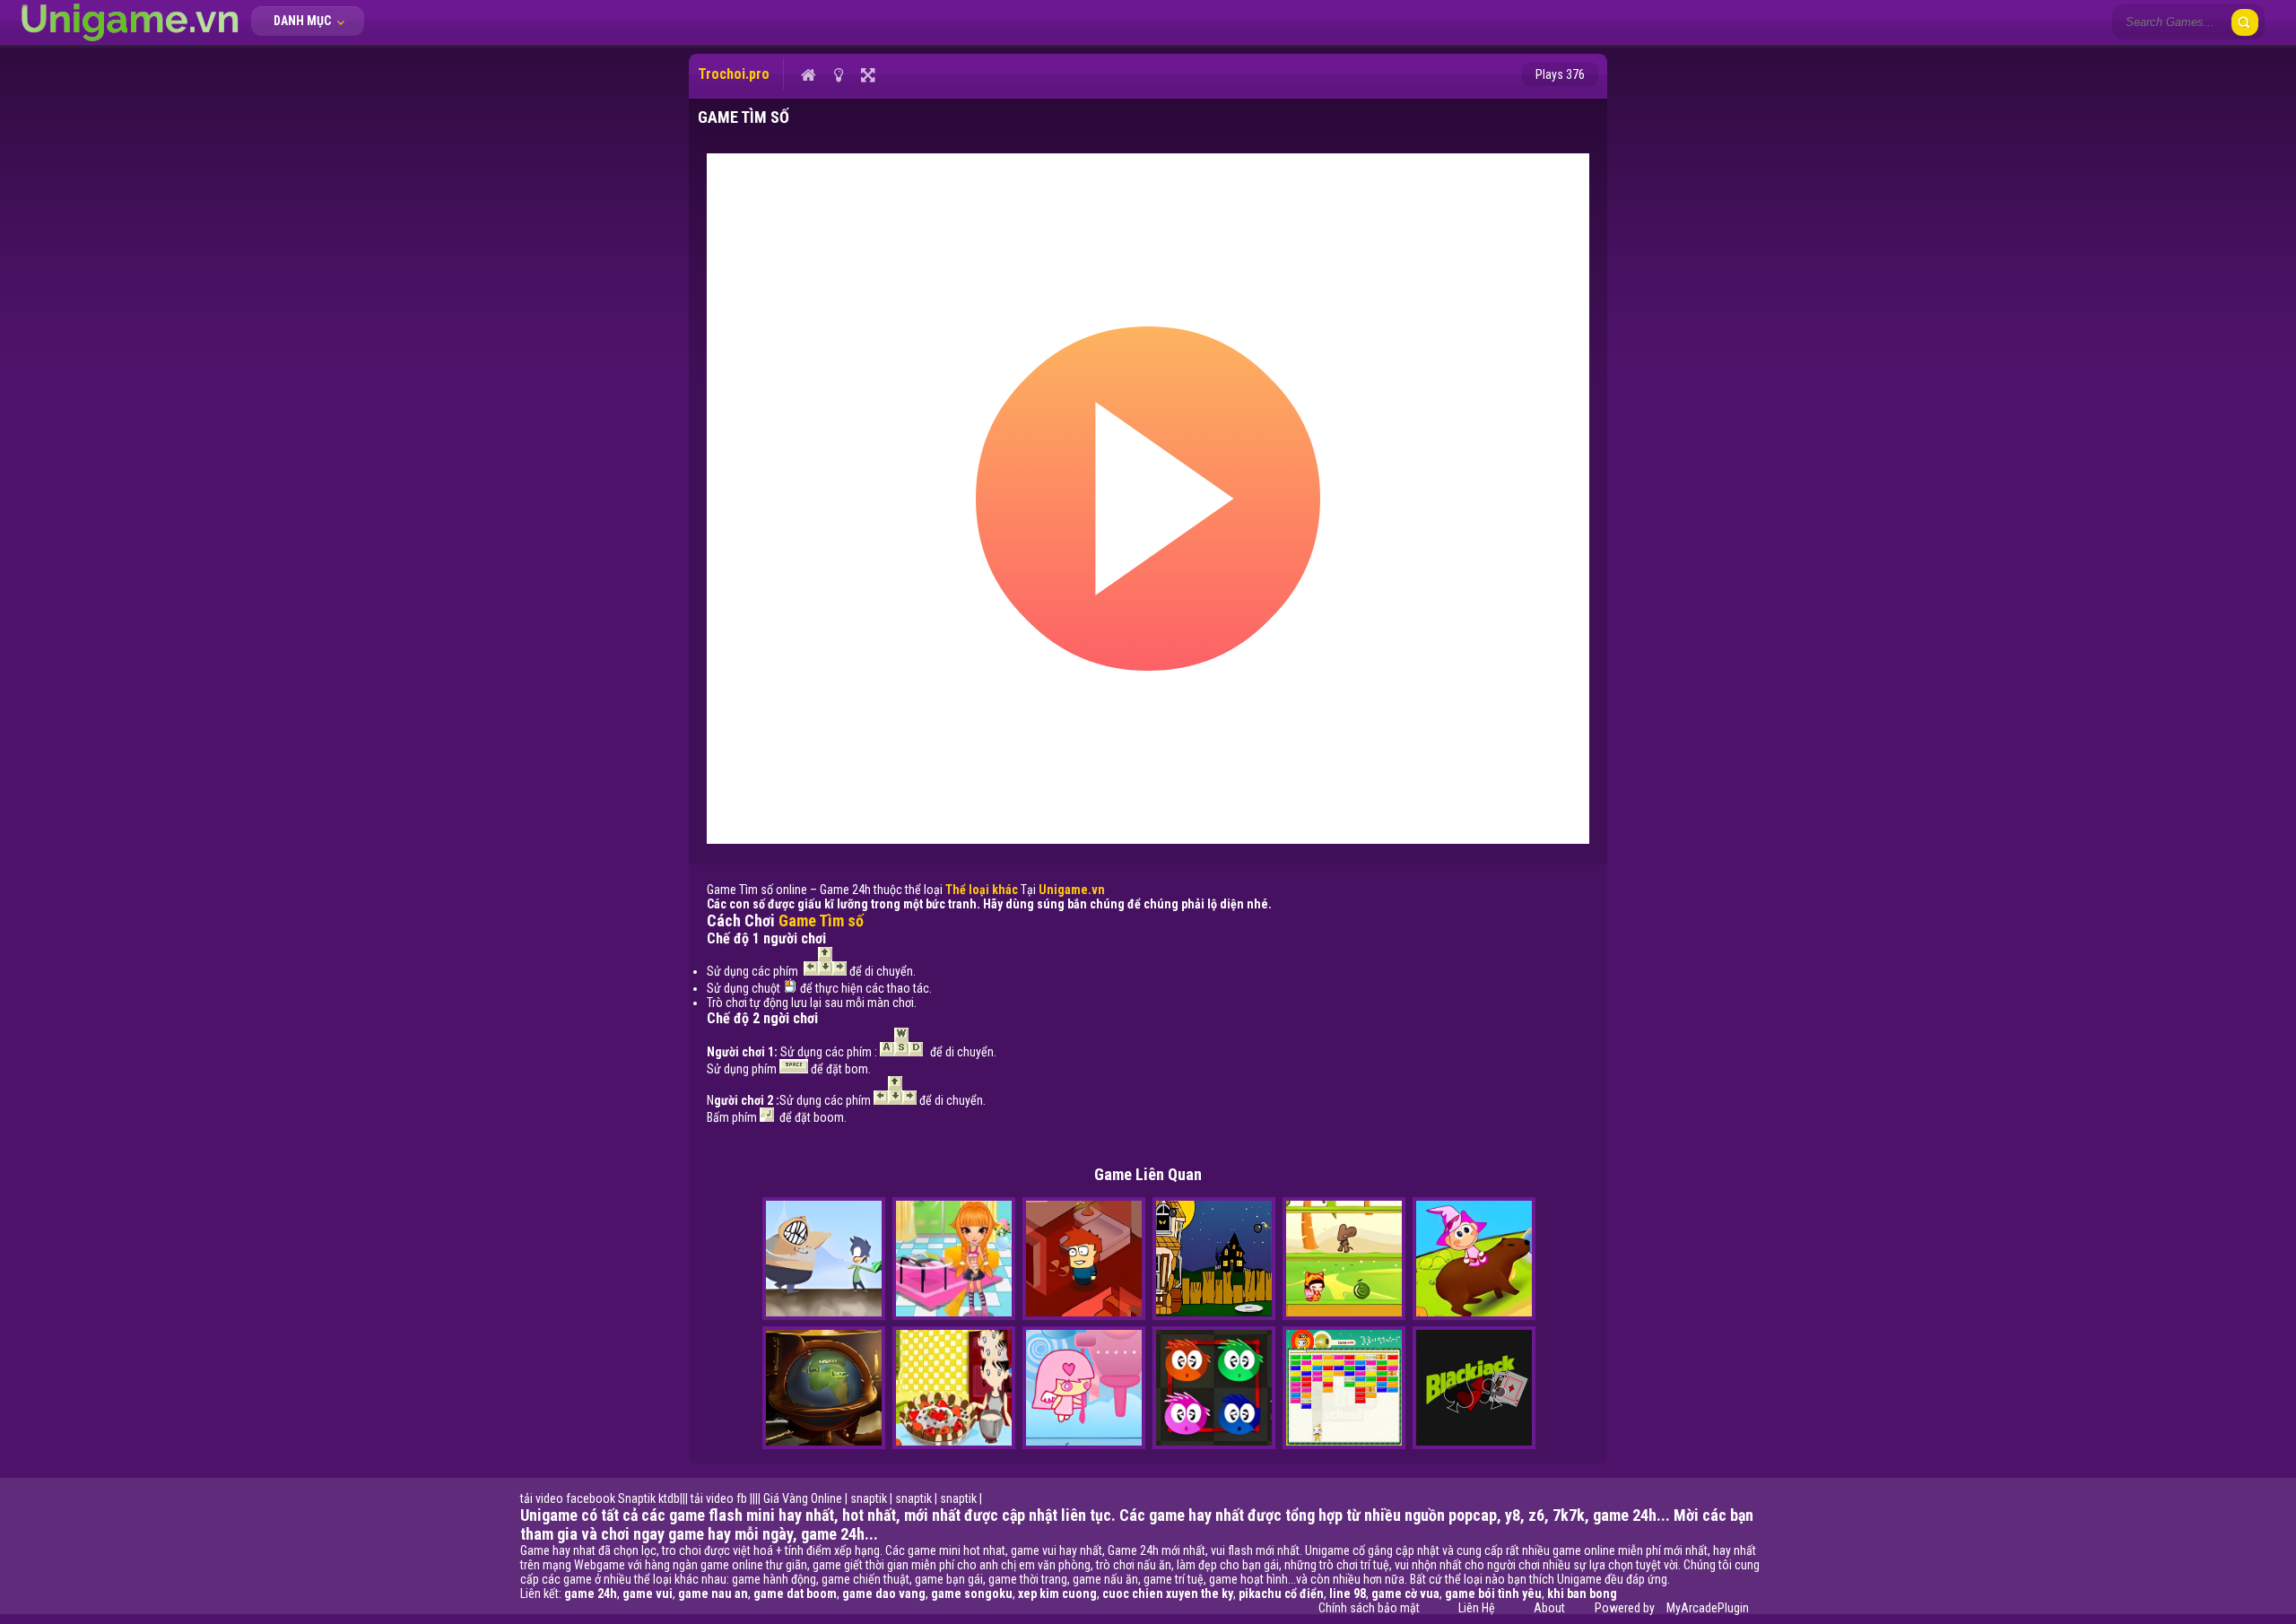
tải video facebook (568, 1498)
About (1549, 1608)
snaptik (869, 1498)
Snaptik (637, 1498)
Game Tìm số (821, 921)
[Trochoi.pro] (130, 40)
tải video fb (719, 1498)
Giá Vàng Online (803, 1498)
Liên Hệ (1477, 1608)
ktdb (669, 1498)
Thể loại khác (982, 890)
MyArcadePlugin (1708, 1608)
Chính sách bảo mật (1369, 1608)
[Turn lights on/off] (838, 74)
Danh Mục (304, 21)
